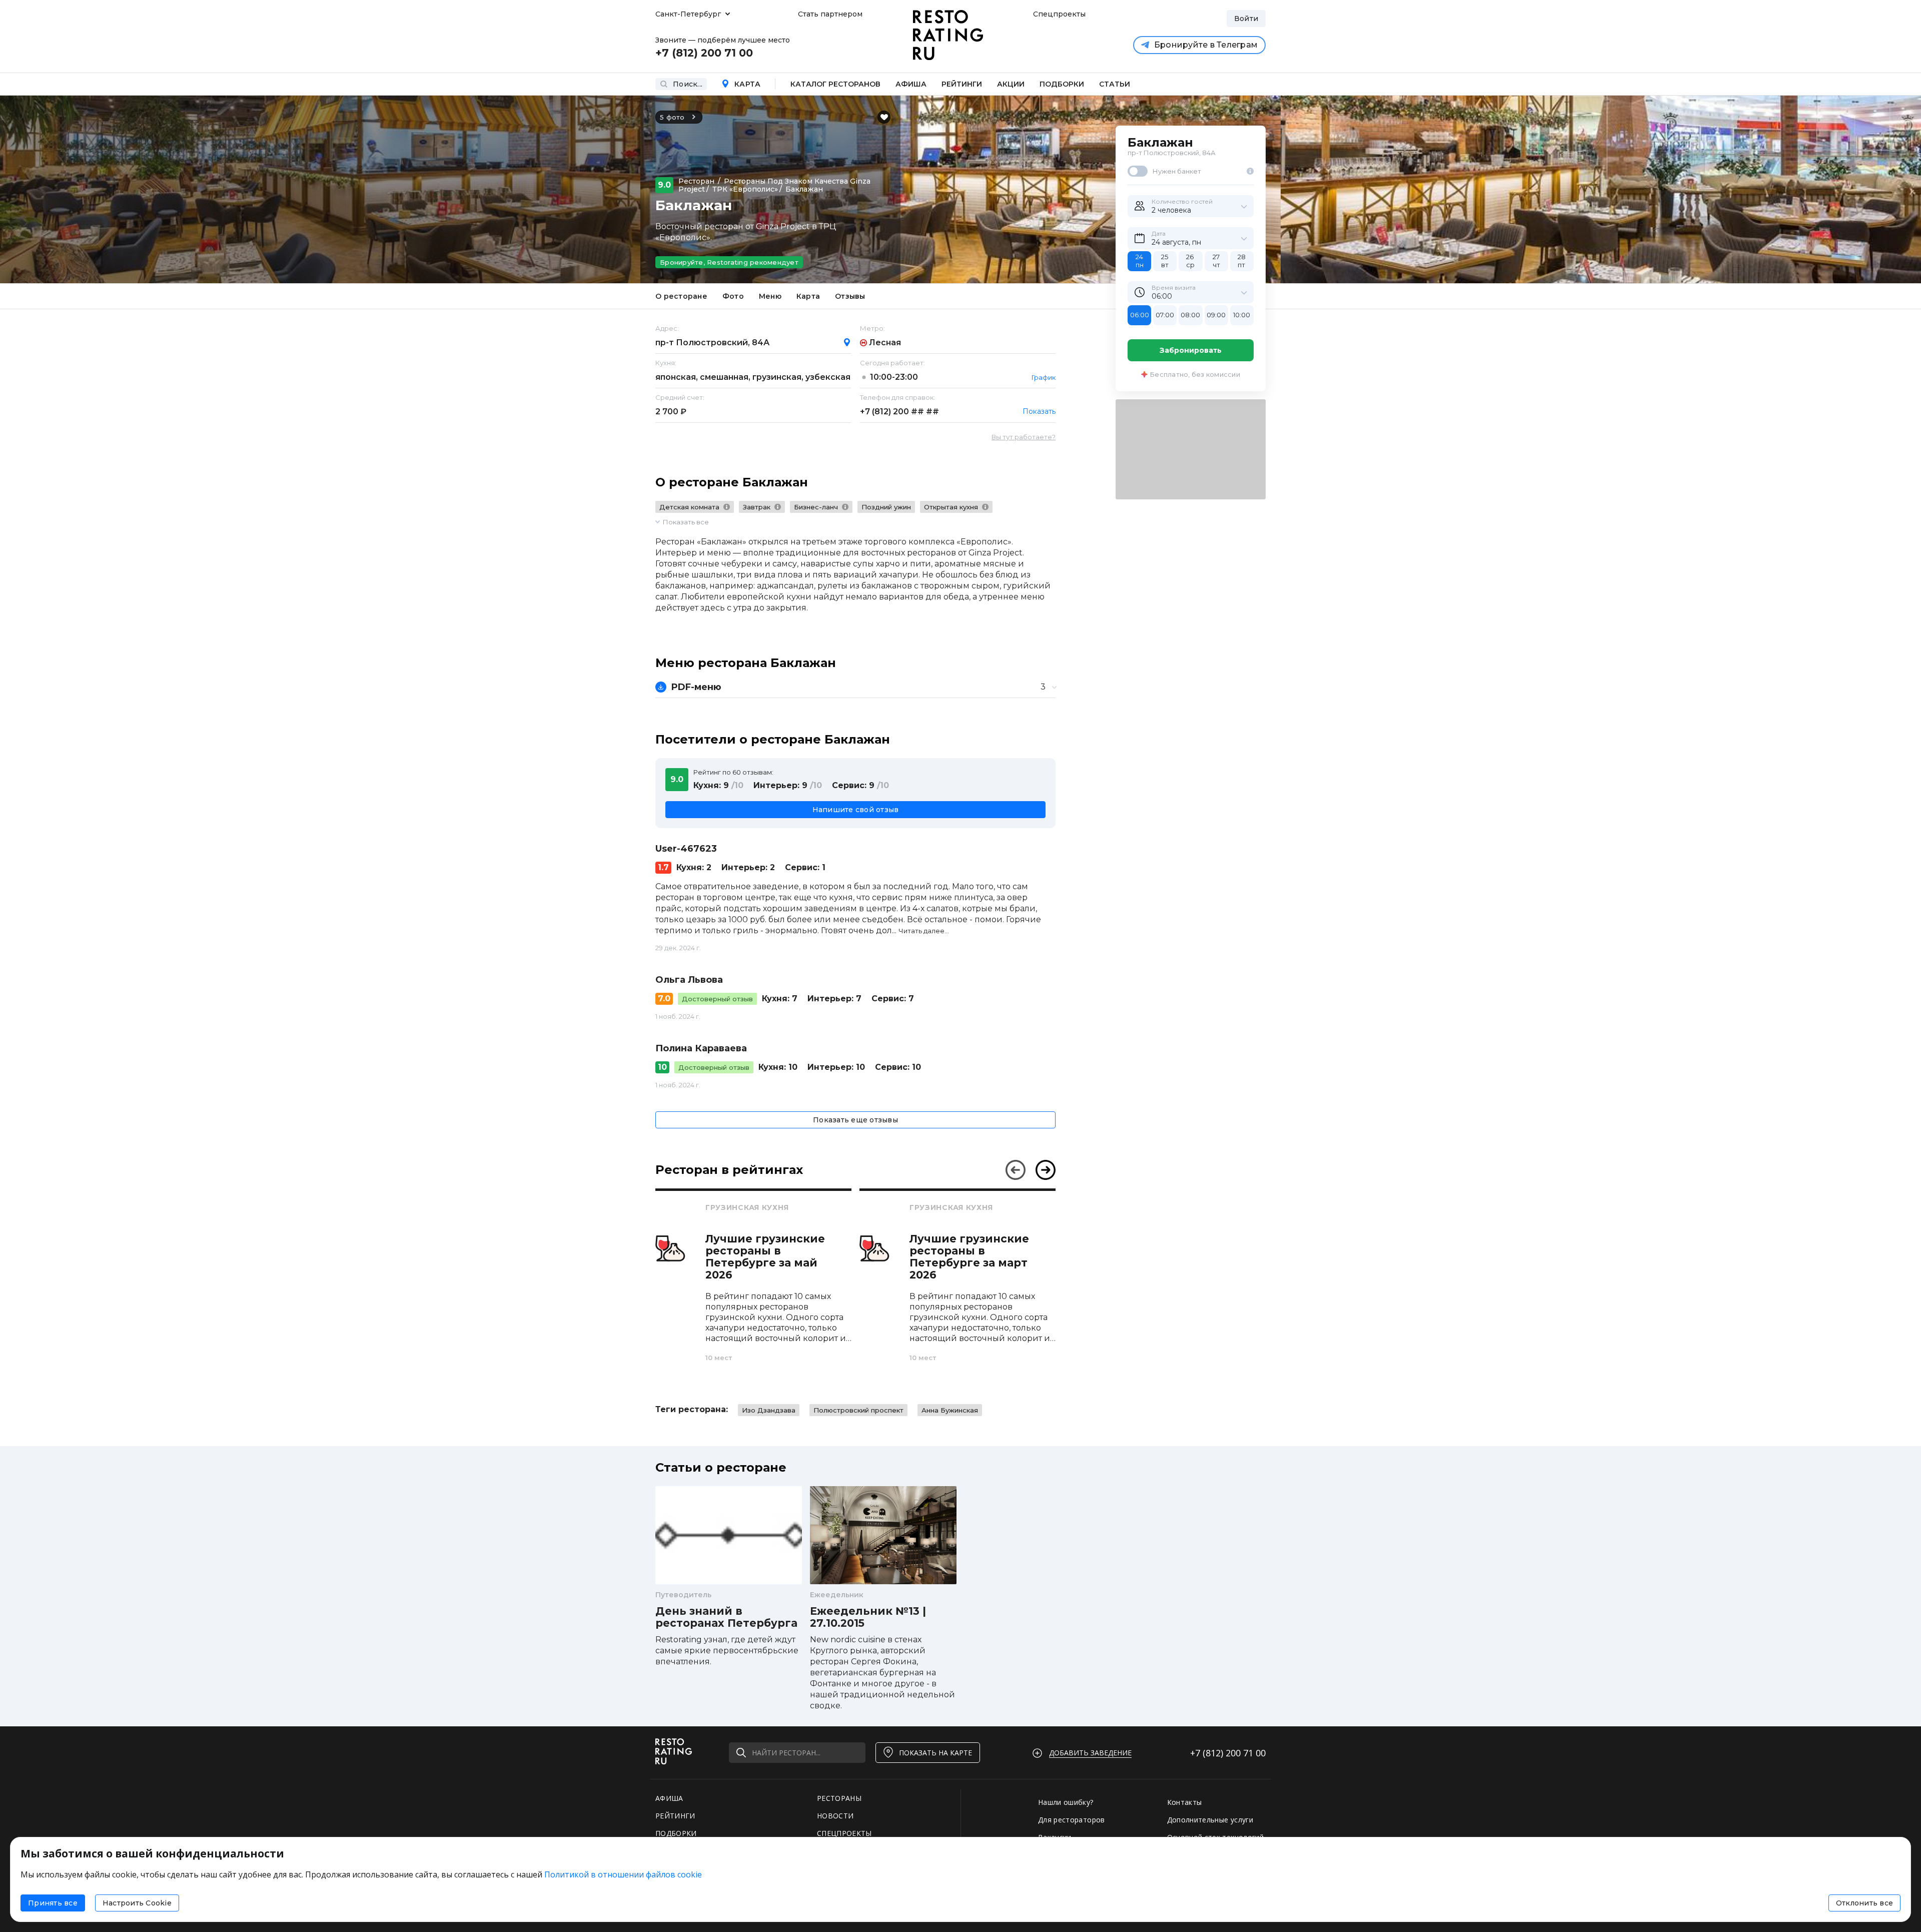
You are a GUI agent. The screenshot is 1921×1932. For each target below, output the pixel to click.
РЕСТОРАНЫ (839, 1798)
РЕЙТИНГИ (675, 1816)
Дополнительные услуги (1210, 1820)
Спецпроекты (1058, 14)
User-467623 (686, 849)
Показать (1039, 411)
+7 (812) (899, 412)
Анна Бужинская (950, 1410)
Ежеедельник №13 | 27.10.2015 (868, 1617)
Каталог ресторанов (835, 84)
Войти (1246, 19)
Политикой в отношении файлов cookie (623, 1874)
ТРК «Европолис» (745, 189)
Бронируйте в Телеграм (1206, 45)
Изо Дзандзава (769, 1410)
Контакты (1185, 1802)
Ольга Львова (689, 980)
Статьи (1115, 84)
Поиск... (688, 84)
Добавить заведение (1090, 1753)
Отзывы (850, 296)
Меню (770, 296)
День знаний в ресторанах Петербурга (726, 1617)
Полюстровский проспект (858, 1410)
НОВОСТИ (835, 1816)
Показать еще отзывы (855, 1120)
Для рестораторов (1072, 1820)
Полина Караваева (701, 1048)
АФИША (669, 1798)
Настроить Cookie (137, 1903)
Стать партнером (830, 14)
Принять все (53, 1903)
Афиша (911, 84)
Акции (1011, 84)
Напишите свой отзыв (856, 810)
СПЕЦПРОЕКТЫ (844, 1833)
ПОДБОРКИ (676, 1833)
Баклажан (804, 189)
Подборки (1062, 84)
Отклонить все (1864, 1903)
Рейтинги (962, 84)
